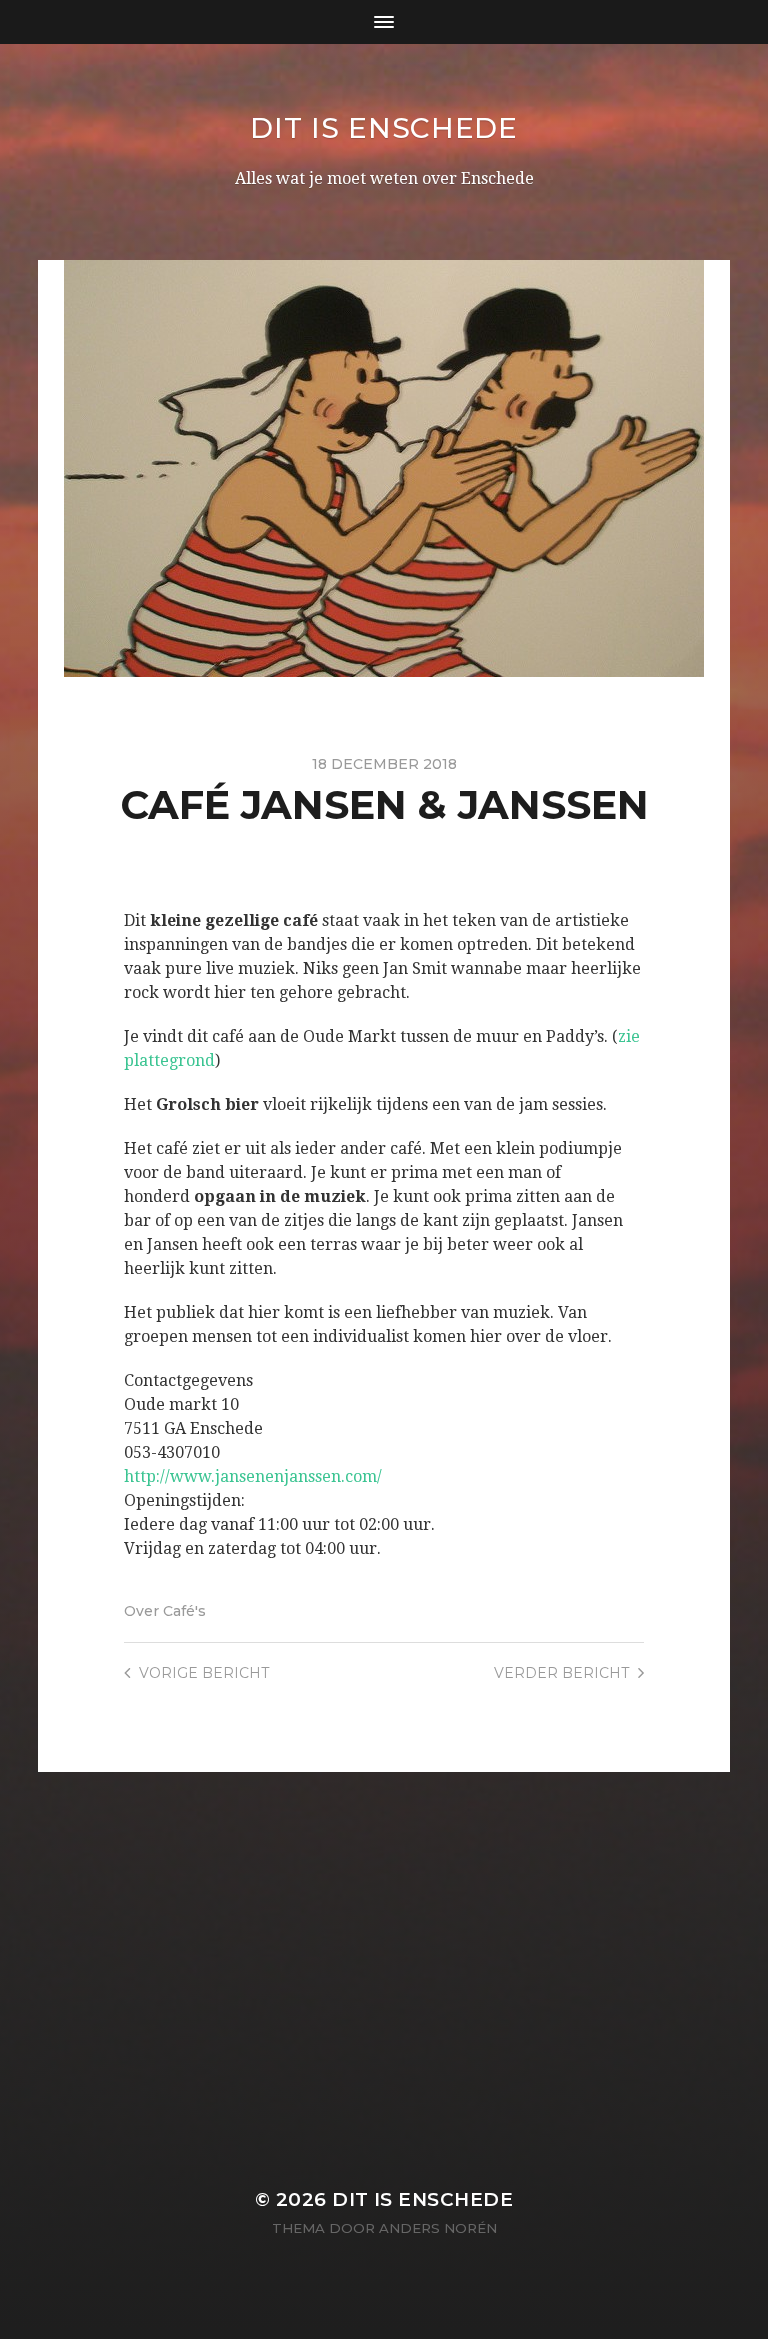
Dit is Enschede (384, 128)
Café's (184, 1611)
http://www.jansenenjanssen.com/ (253, 1476)
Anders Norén (438, 2228)
